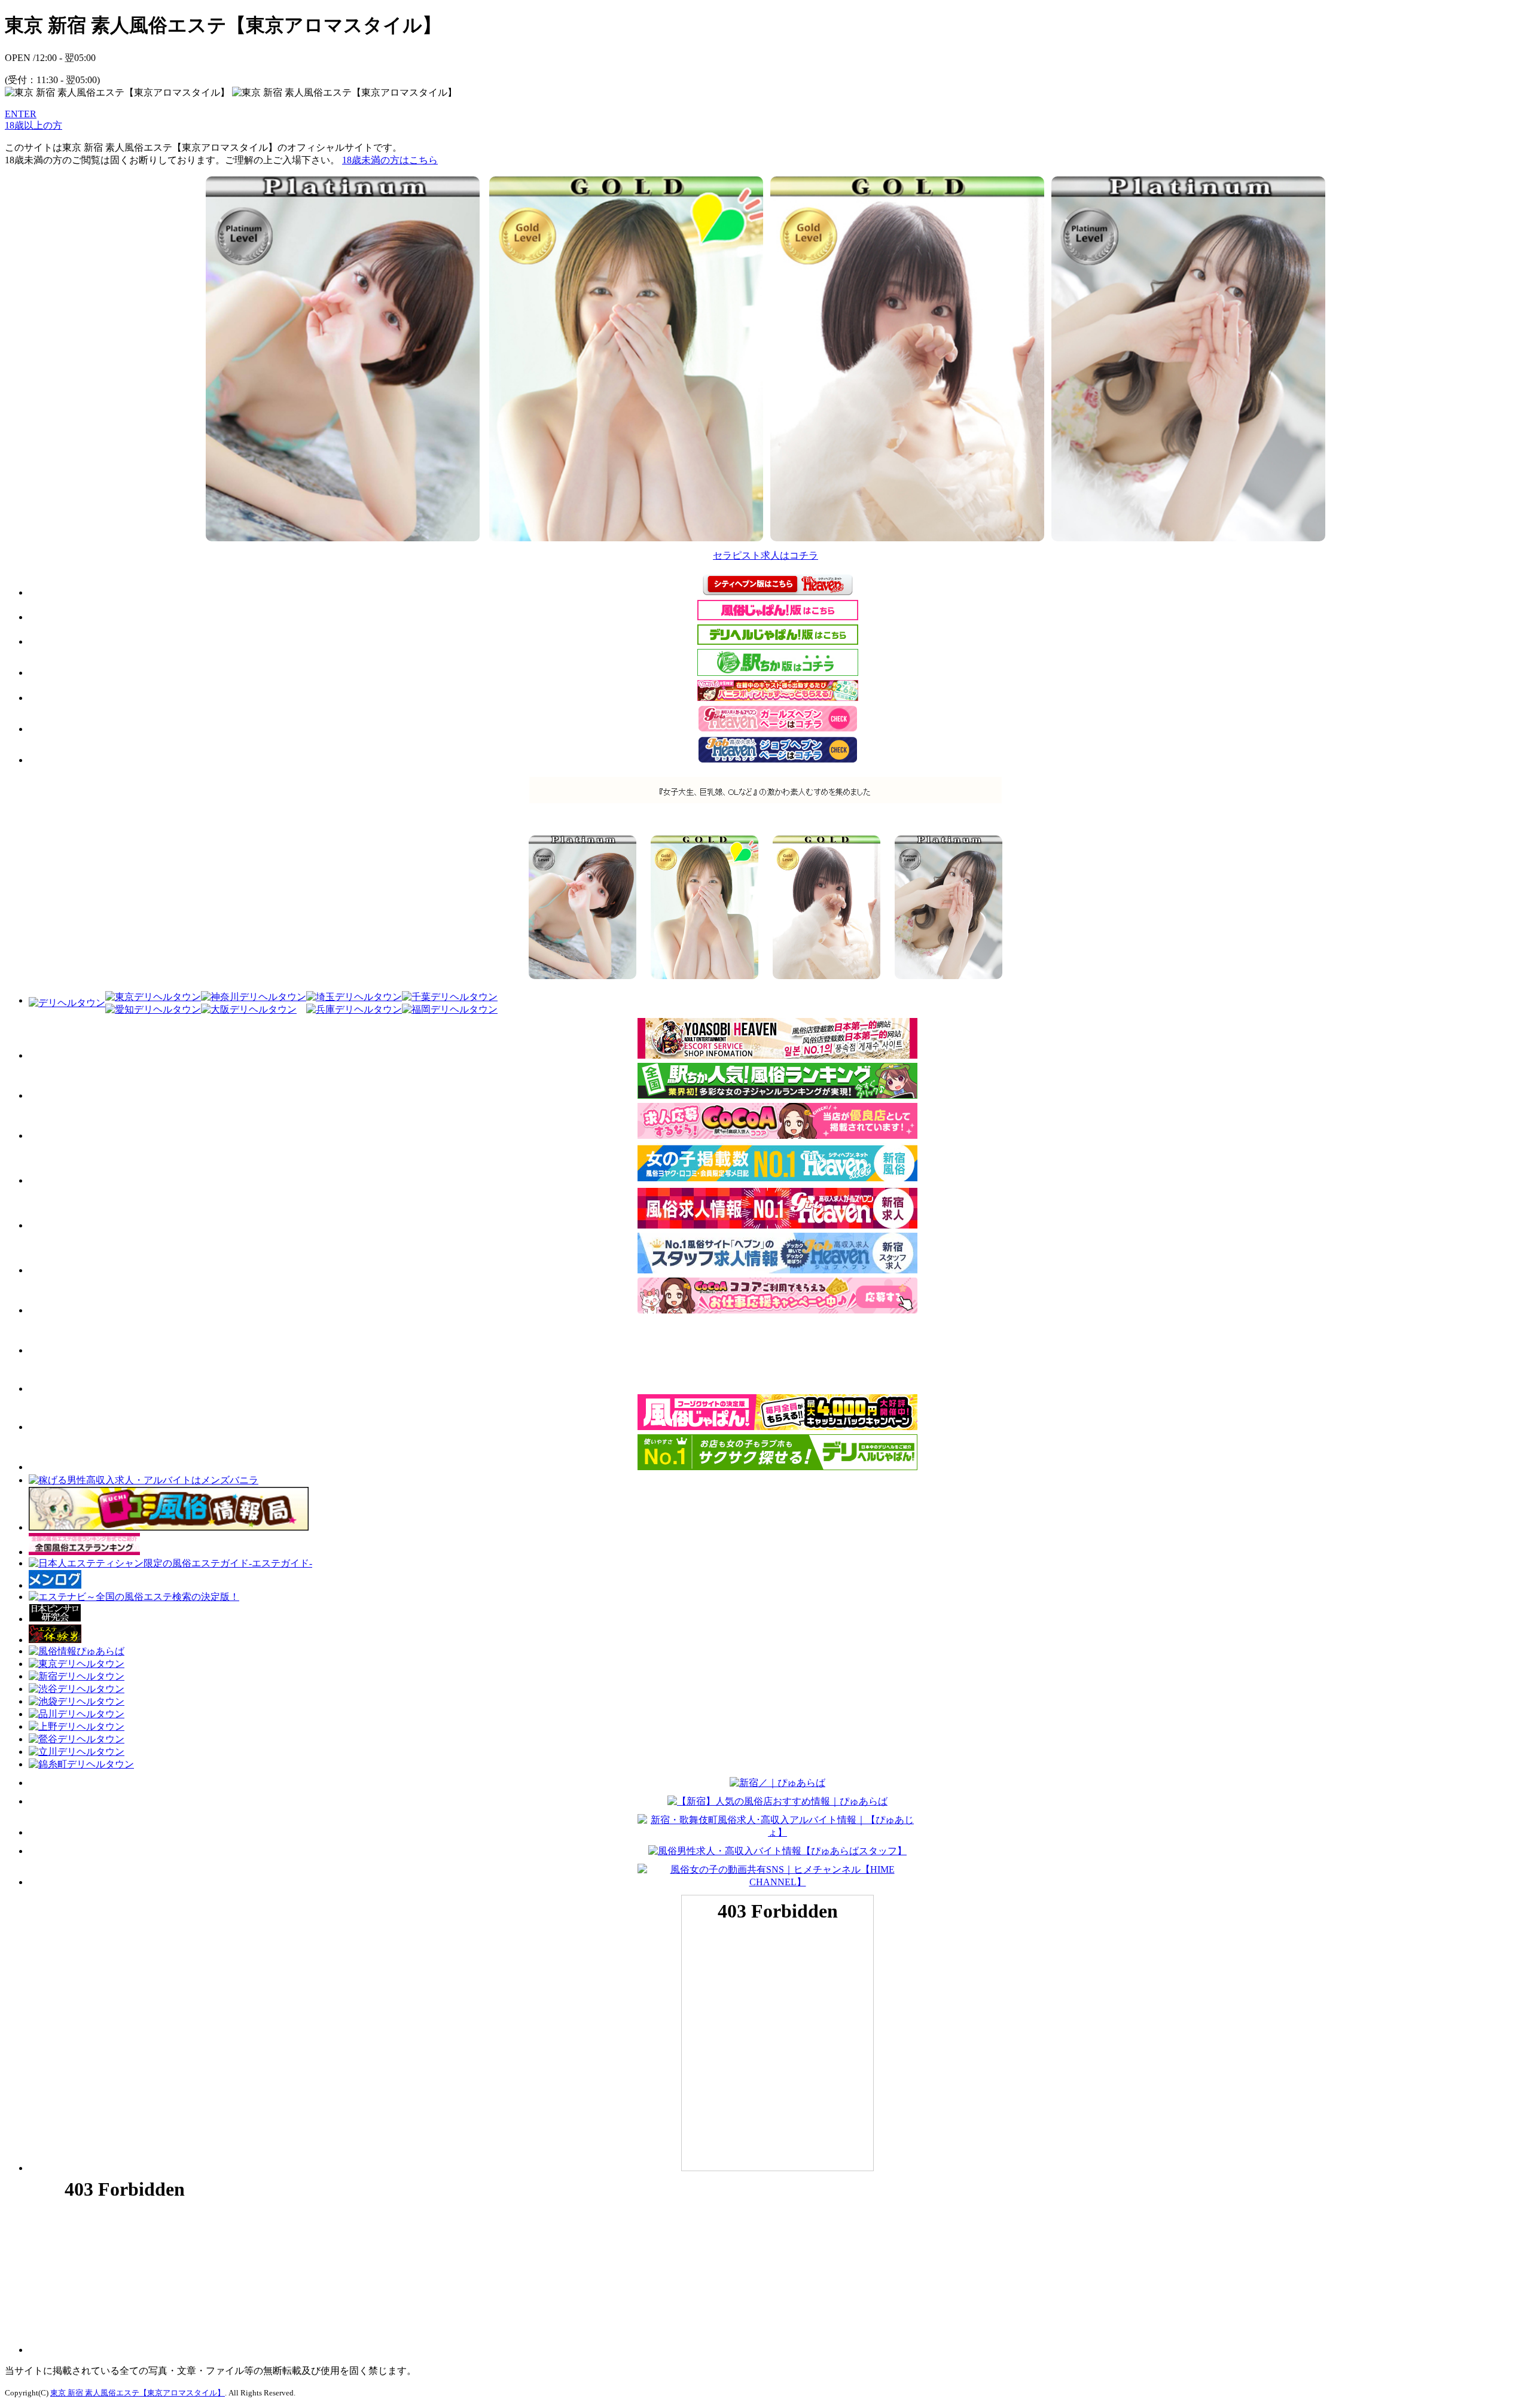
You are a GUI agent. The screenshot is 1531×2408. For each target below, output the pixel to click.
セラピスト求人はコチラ (765, 555)
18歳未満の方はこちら (390, 160)
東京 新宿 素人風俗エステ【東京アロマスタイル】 (138, 2393)
